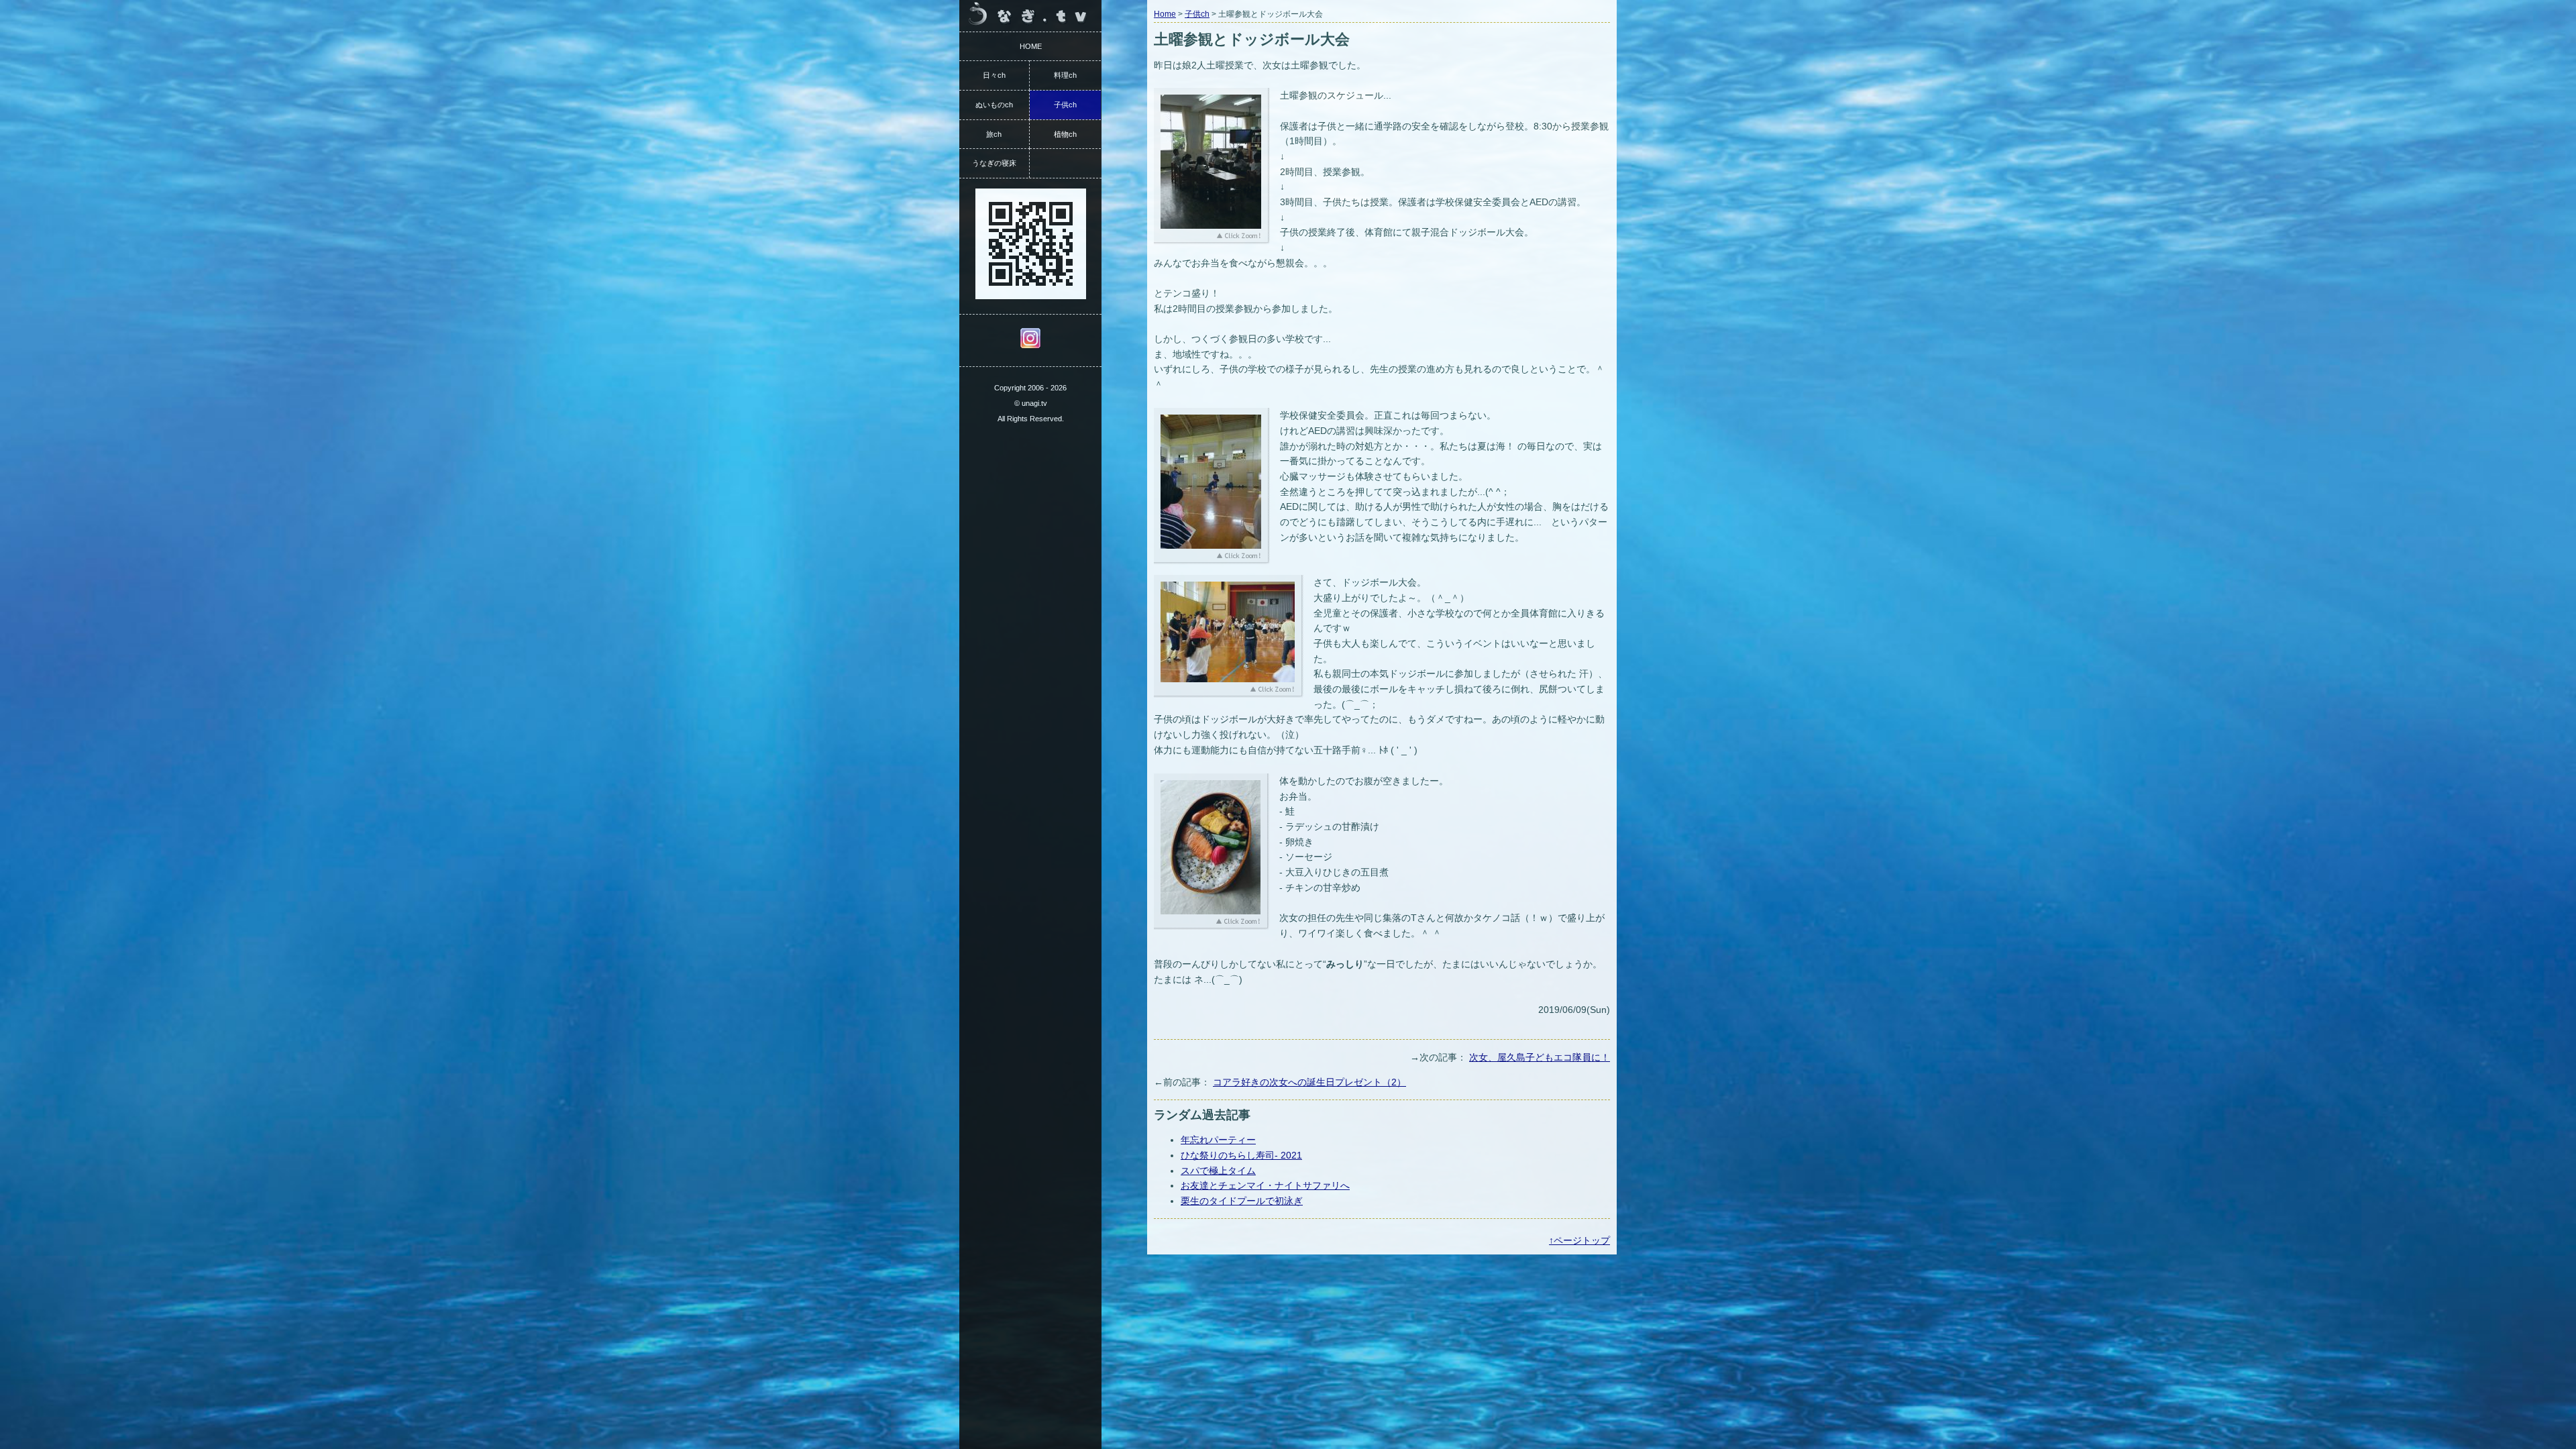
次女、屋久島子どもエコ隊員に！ (1540, 1057)
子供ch (1197, 14)
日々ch (994, 75)
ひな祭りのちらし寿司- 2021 (1241, 1155)
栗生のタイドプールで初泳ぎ (1242, 1201)
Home (1165, 14)
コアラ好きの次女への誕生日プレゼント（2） (1309, 1082)
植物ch (1065, 134)
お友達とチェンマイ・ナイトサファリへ (1265, 1185)
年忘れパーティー (1218, 1140)
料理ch (1065, 75)
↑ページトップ (1579, 1240)
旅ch (994, 134)
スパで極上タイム (1218, 1171)
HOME (1031, 46)
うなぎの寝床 (994, 163)
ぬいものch (994, 105)
